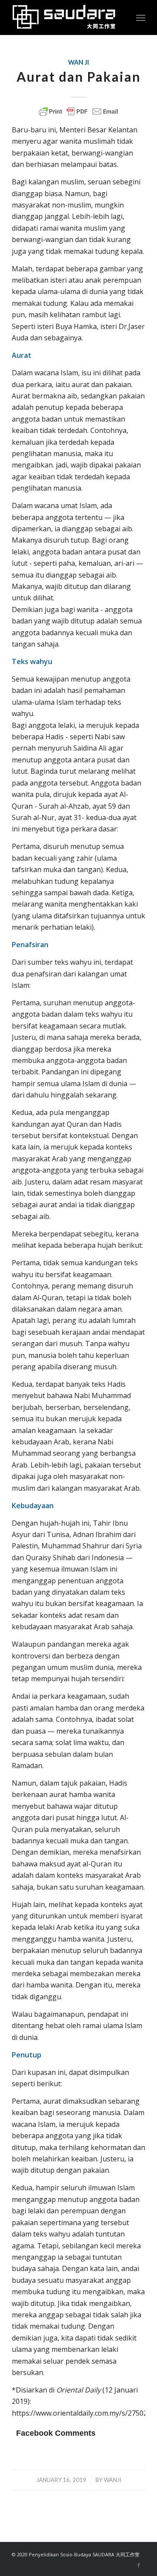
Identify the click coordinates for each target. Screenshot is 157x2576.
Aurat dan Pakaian (79, 76)
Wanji (113, 2480)
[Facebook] (139, 2565)
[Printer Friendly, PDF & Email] (78, 111)
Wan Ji (78, 62)
